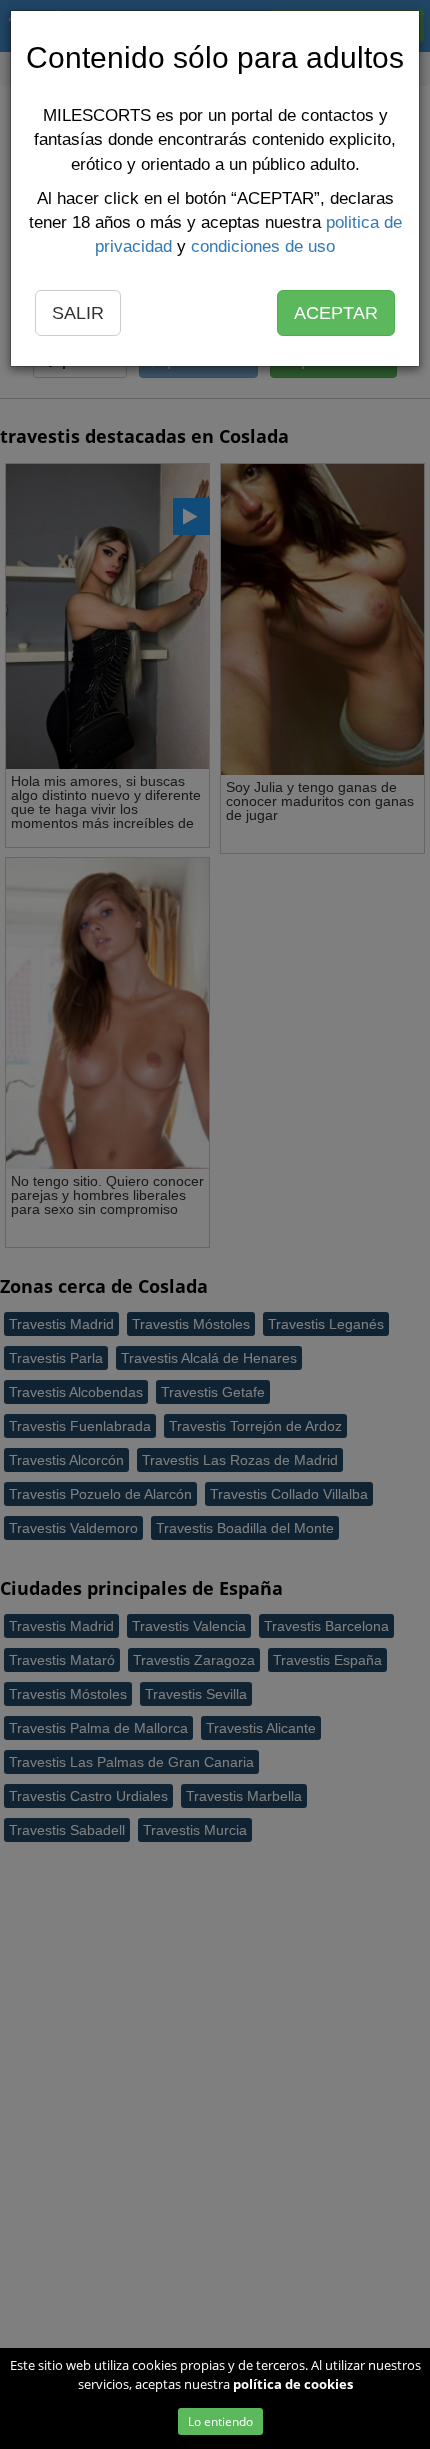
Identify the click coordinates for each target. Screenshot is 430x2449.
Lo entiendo (220, 2421)
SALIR (78, 313)
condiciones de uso (263, 246)
